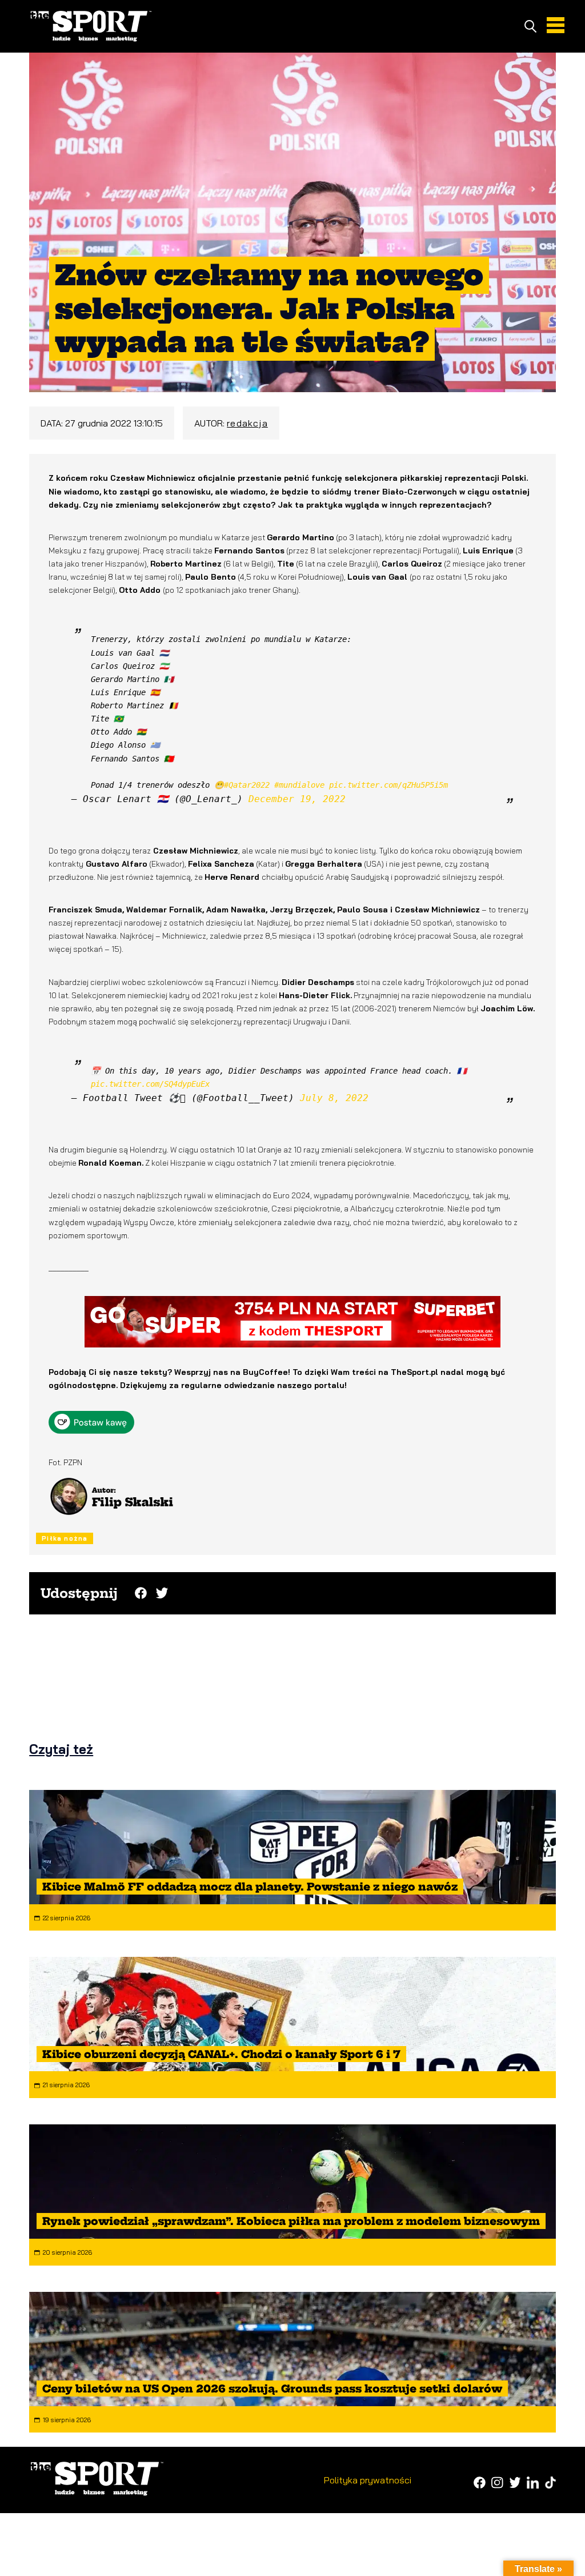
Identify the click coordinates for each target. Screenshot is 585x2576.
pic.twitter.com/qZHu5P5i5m (388, 785)
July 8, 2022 (334, 1098)
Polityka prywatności (368, 2480)
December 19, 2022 (297, 799)
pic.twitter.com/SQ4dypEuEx (150, 1084)
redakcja (247, 423)
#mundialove (299, 785)
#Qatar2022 (247, 785)
